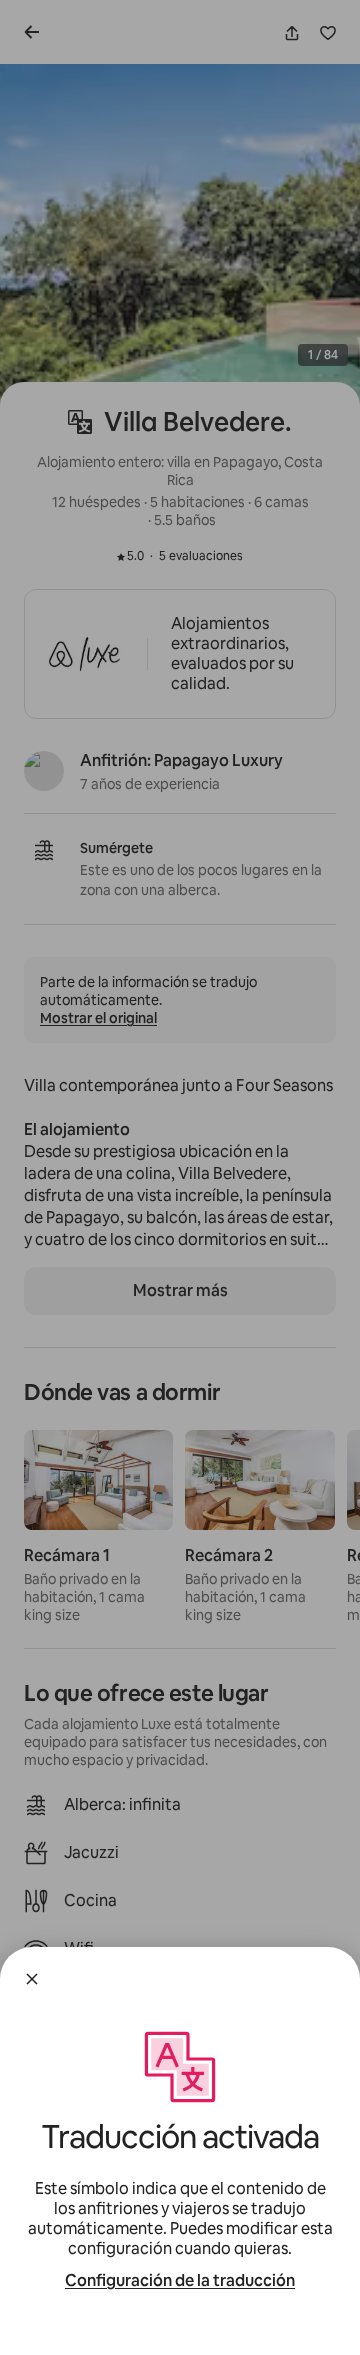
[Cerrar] (32, 1979)
